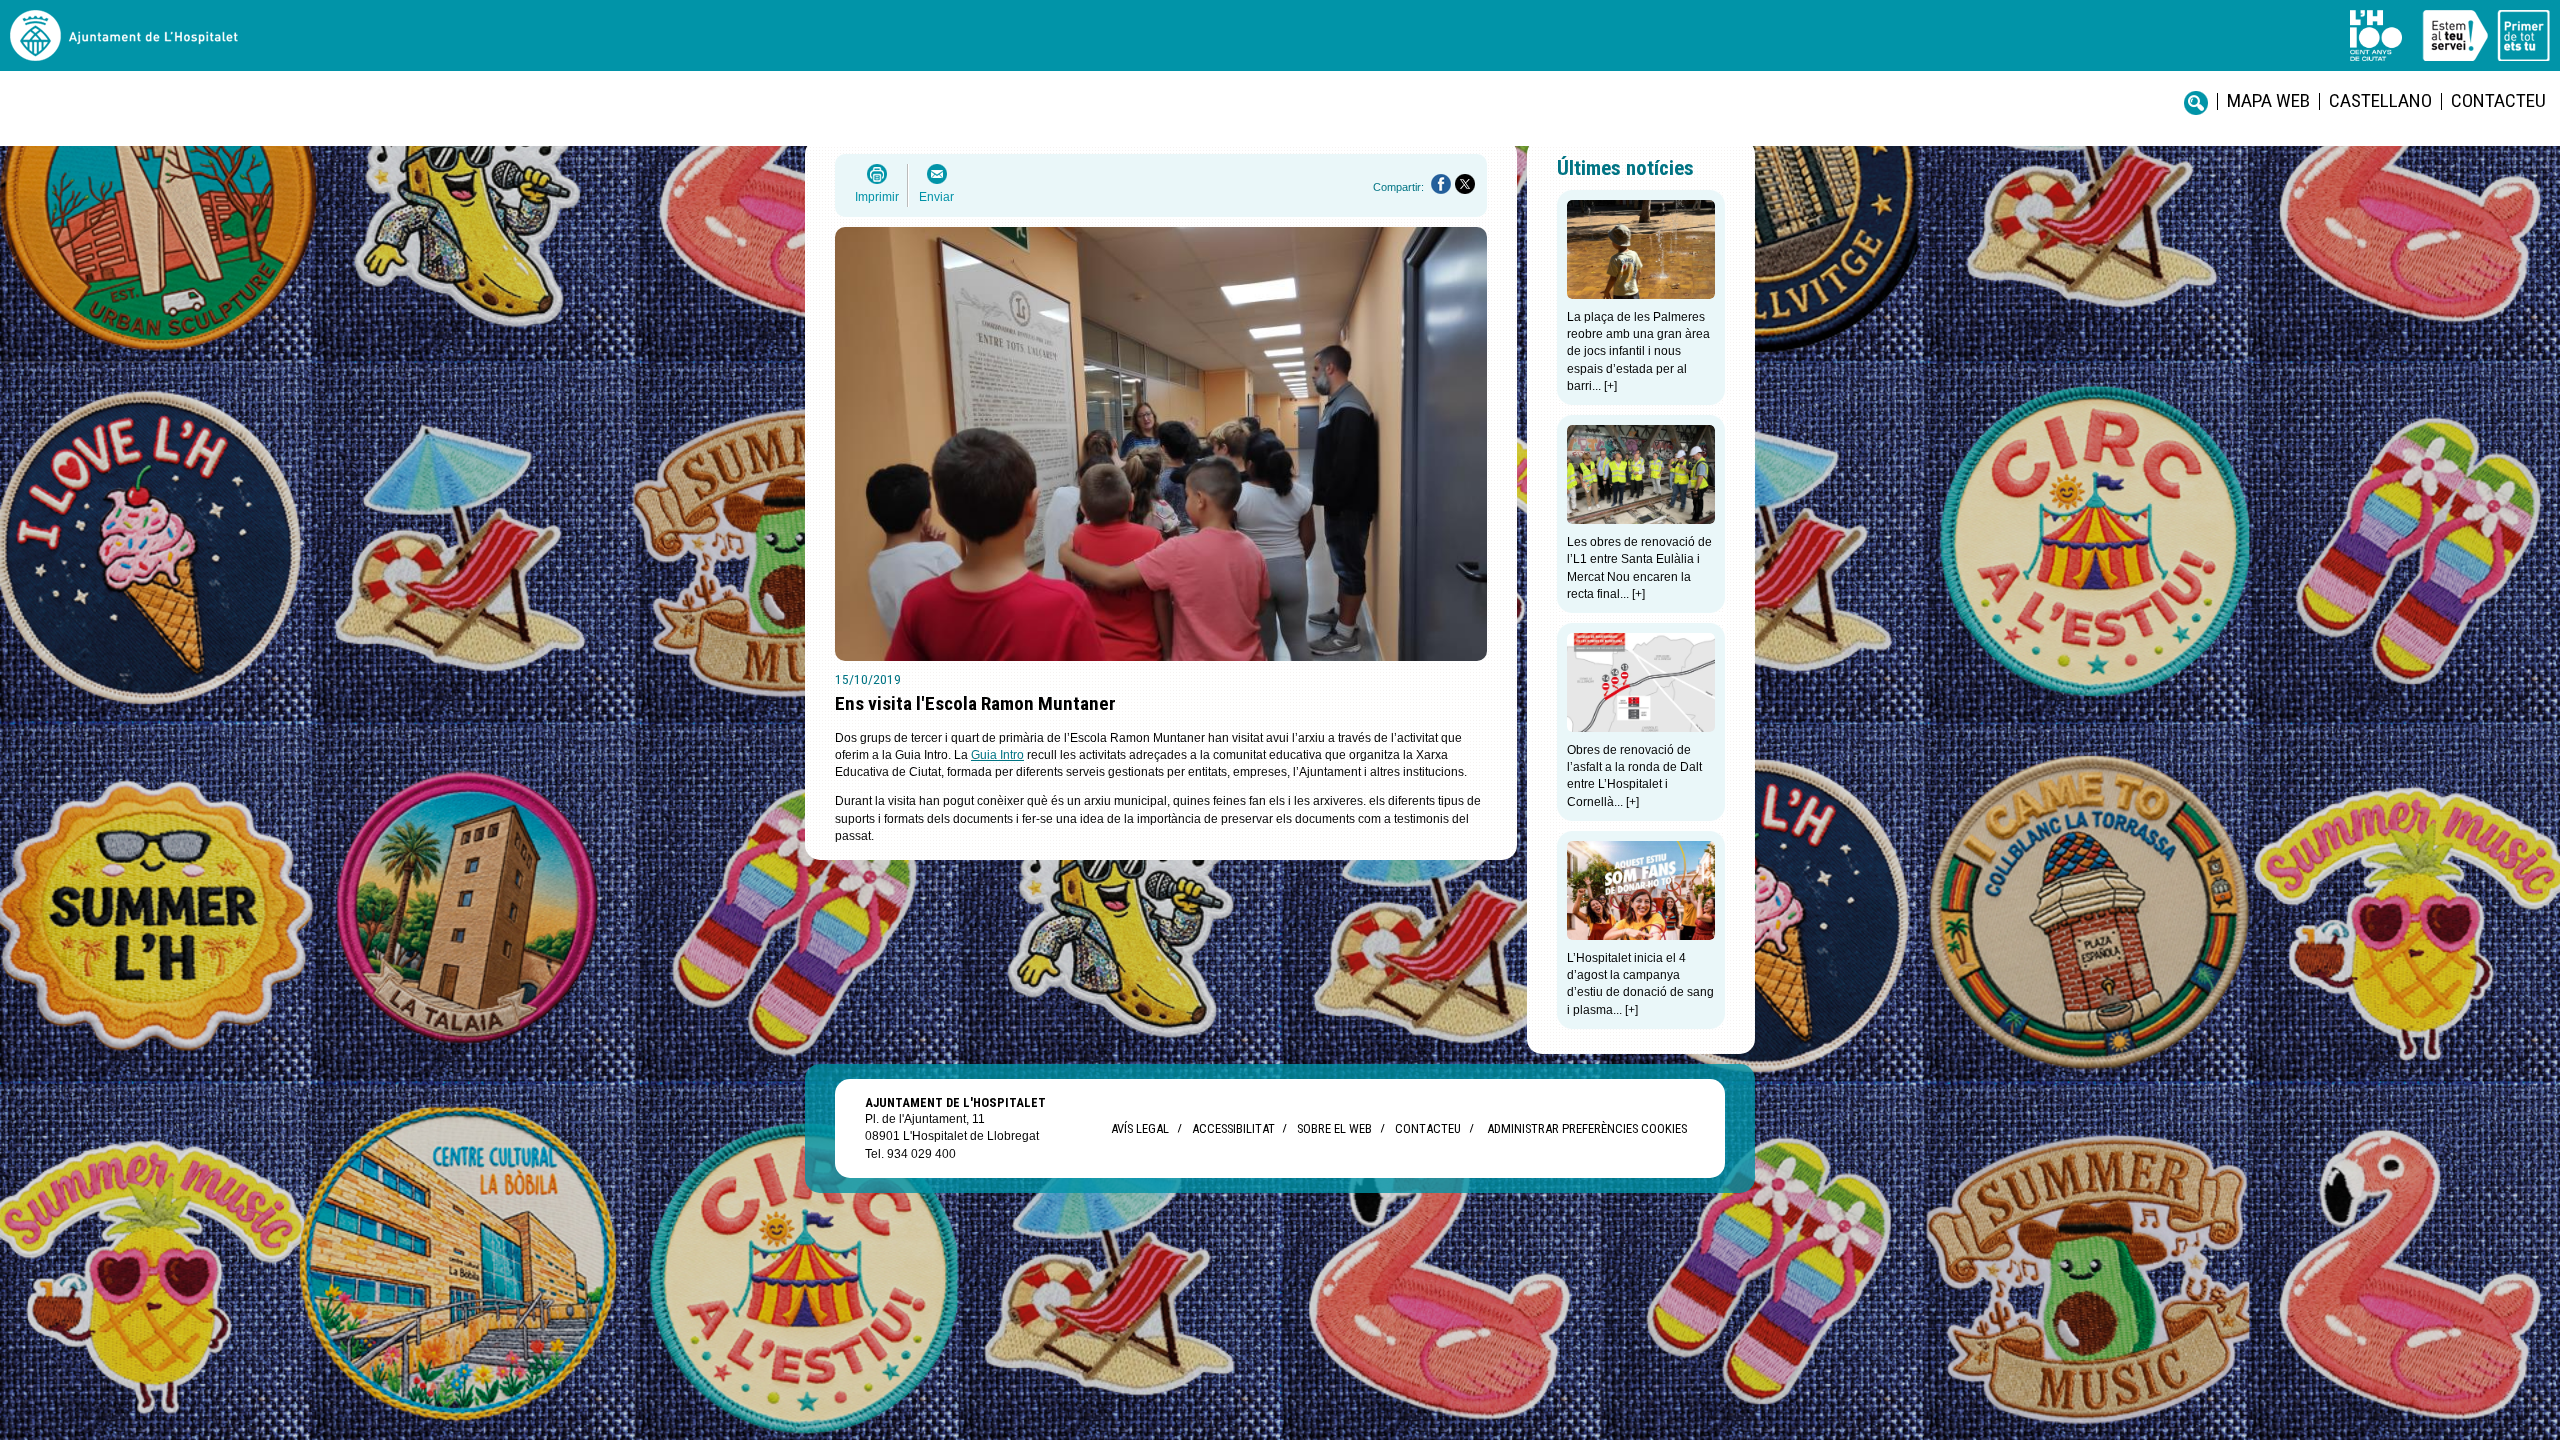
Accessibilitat (1233, 1128)
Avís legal (1140, 1128)
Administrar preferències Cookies (1587, 1128)
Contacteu (2498, 100)
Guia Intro (997, 755)
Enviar (936, 197)
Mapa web (2268, 100)
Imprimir (877, 197)
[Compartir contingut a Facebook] (1441, 184)
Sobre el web (1334, 1128)
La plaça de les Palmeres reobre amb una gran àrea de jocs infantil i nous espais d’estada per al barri (1638, 351)
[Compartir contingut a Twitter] (1465, 184)
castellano (2380, 100)
